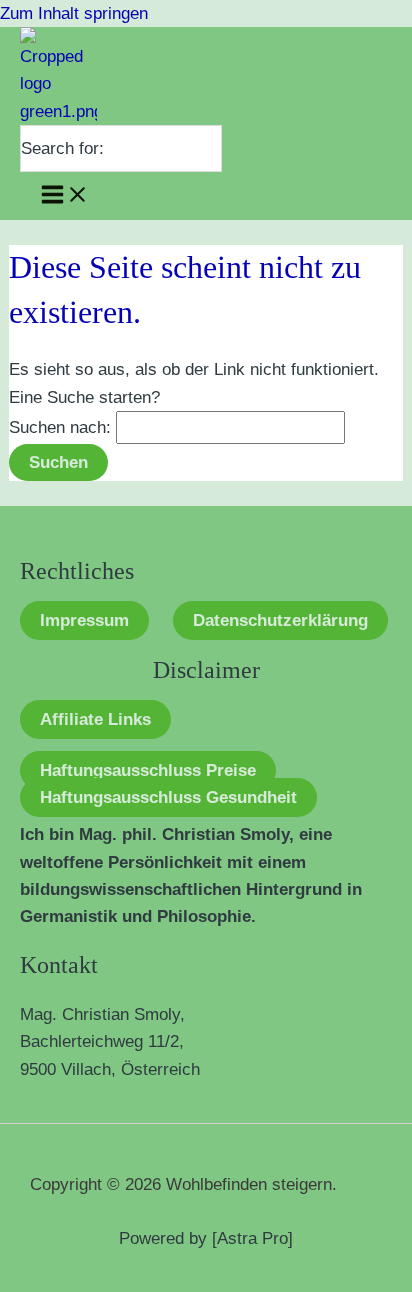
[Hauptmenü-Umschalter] (65, 196)
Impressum (84, 620)
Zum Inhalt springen (74, 13)
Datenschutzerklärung (280, 620)
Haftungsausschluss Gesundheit (168, 797)
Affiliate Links (95, 719)
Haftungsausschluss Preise (148, 770)
